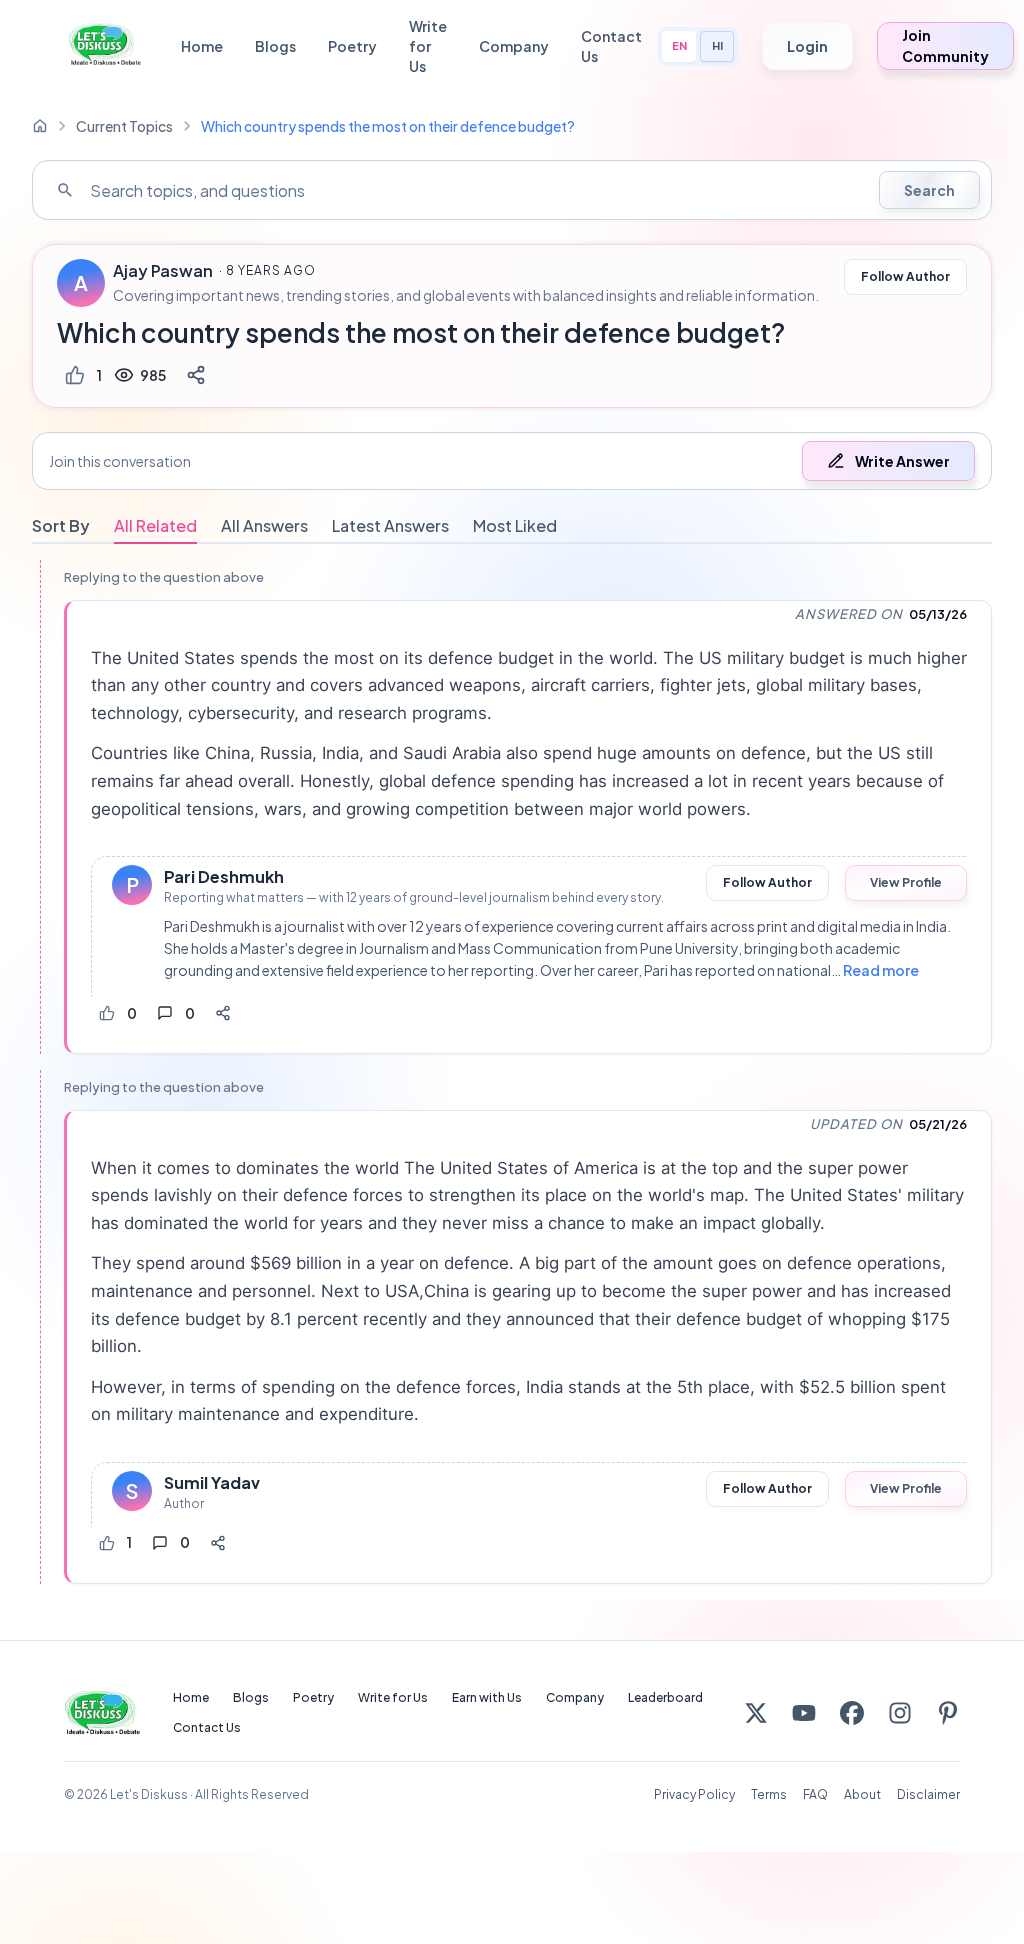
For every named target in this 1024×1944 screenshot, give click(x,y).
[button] (512, 461)
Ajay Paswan (163, 271)
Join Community (945, 45)
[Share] (196, 375)
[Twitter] (756, 1713)
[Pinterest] (948, 1713)
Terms (769, 1794)
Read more (881, 970)
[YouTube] (804, 1713)
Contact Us (611, 46)
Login (807, 46)
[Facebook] (852, 1713)
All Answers (264, 525)
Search (929, 190)
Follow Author (905, 276)
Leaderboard (665, 1697)
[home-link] (40, 126)
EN (679, 45)
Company (514, 46)
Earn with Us (487, 1697)
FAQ (815, 1794)
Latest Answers (390, 525)
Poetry (352, 46)
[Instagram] (900, 1713)
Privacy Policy (694, 1794)
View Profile (906, 882)
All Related (155, 525)
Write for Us (428, 46)
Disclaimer (928, 1794)
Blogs (275, 46)
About (862, 1794)
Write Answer (902, 461)
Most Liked (515, 525)
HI (717, 45)
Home (202, 46)
